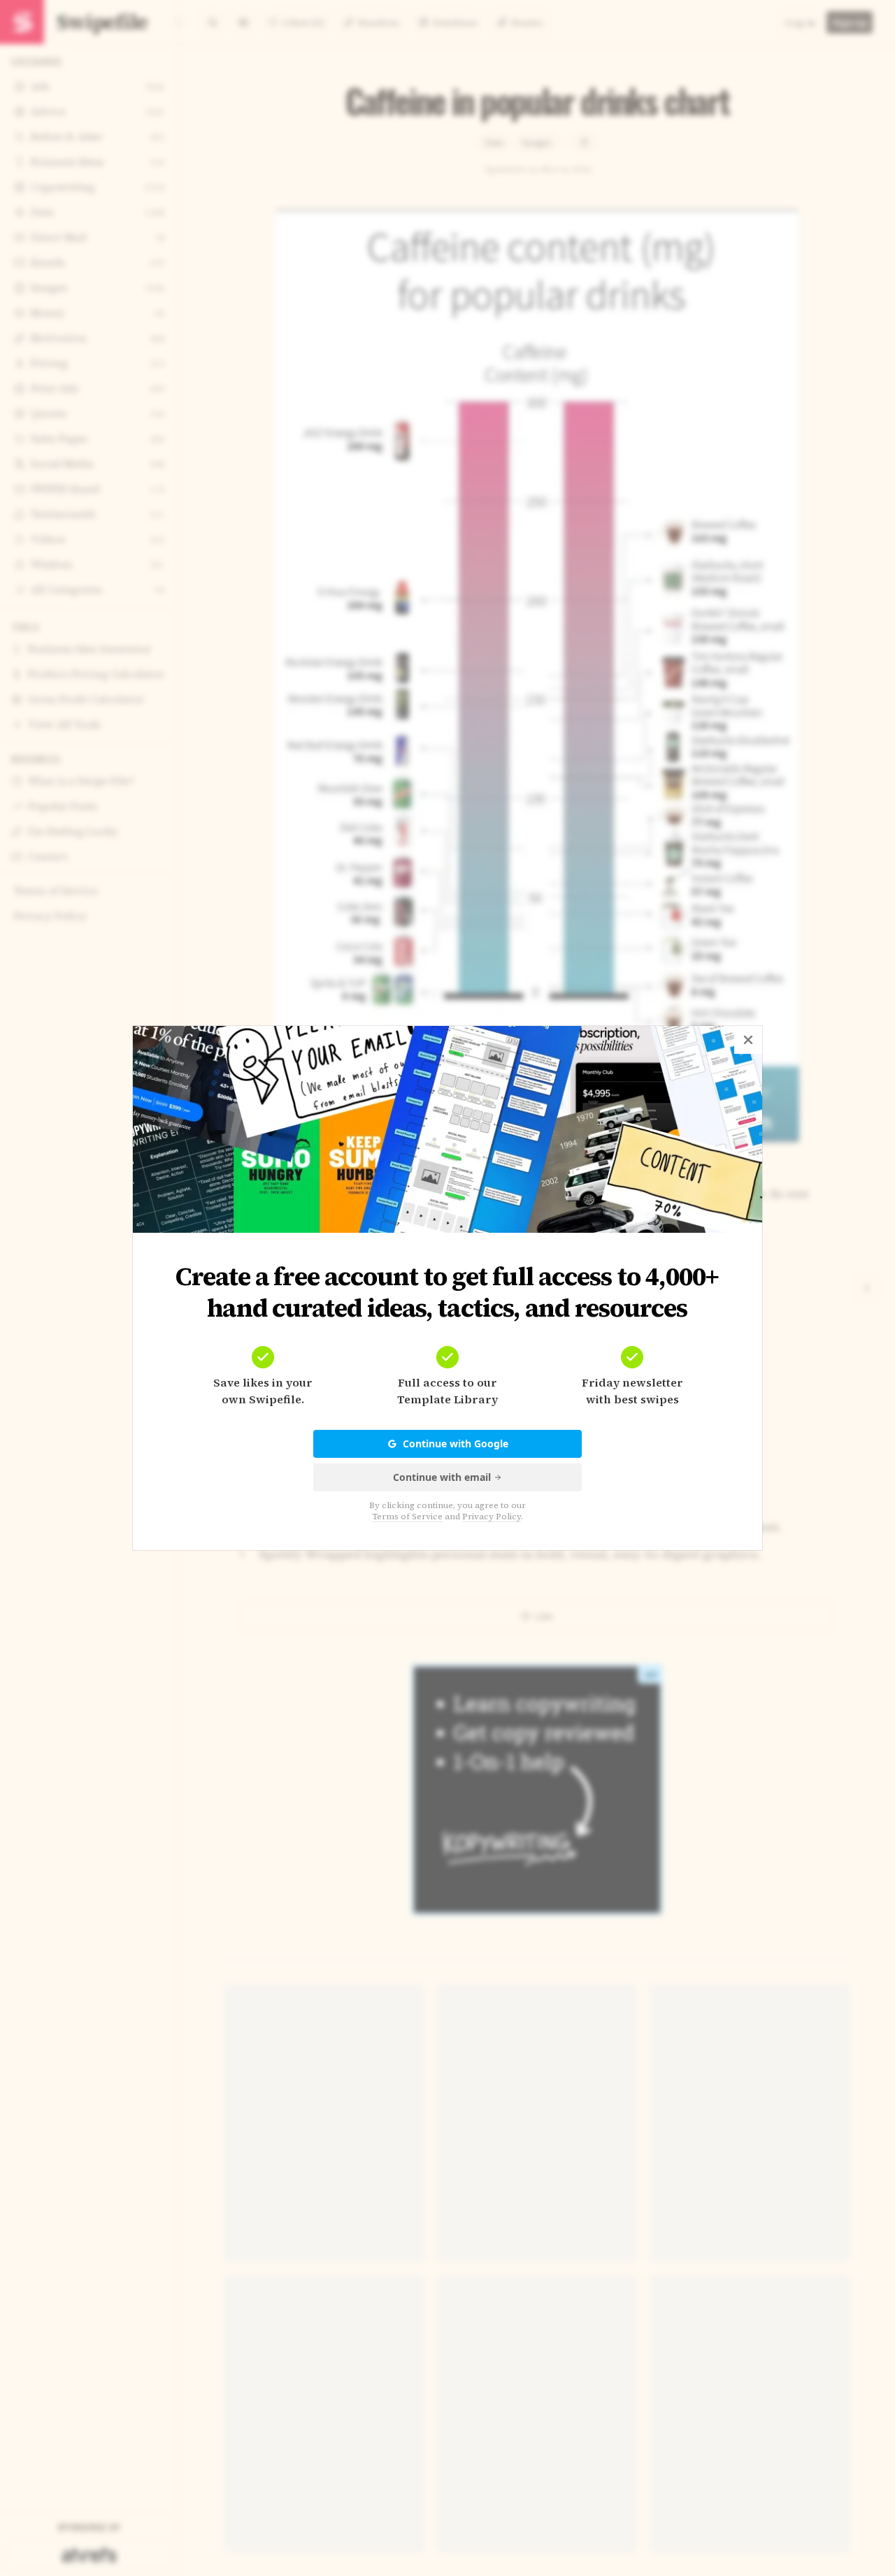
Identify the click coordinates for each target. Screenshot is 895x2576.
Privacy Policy (492, 1517)
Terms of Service (407, 1517)
